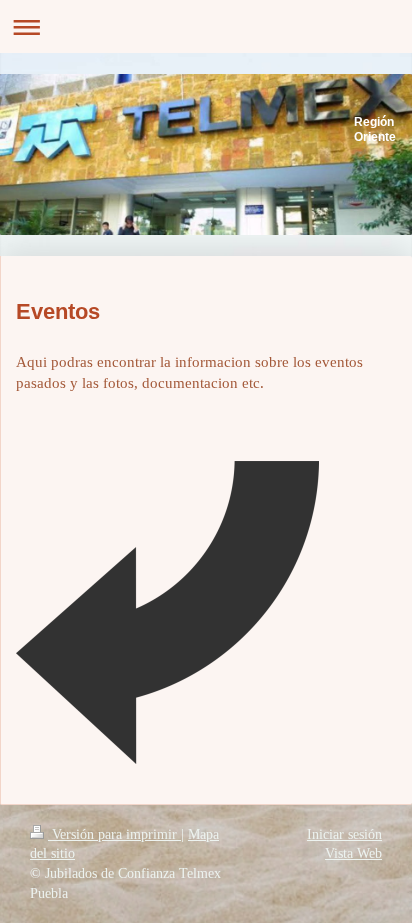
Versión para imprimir (114, 834)
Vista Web (353, 853)
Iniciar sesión (344, 834)
